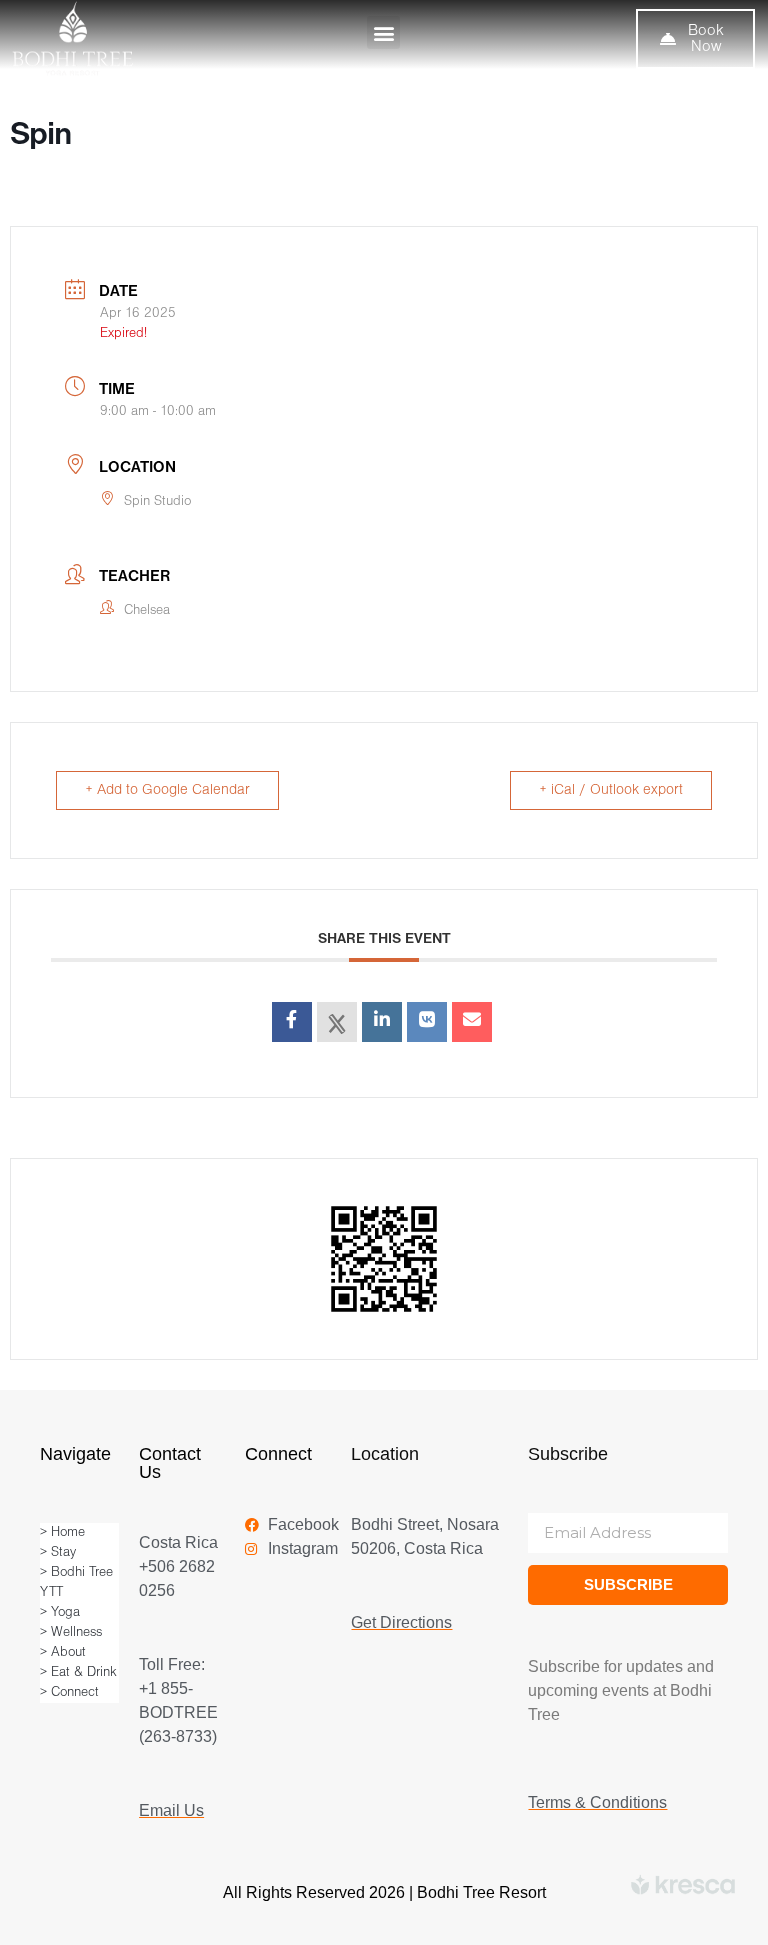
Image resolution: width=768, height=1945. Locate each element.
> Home (62, 1532)
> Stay (58, 1552)
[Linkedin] (382, 1022)
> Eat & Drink (78, 1672)
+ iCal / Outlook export (611, 790)
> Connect (69, 1692)
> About (63, 1652)
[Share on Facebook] (292, 1022)
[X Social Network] (337, 1022)
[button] (383, 32)
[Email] (472, 1022)
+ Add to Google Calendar (167, 790)
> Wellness (71, 1632)
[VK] (427, 1022)
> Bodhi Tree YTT (76, 1582)
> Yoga (60, 1612)
